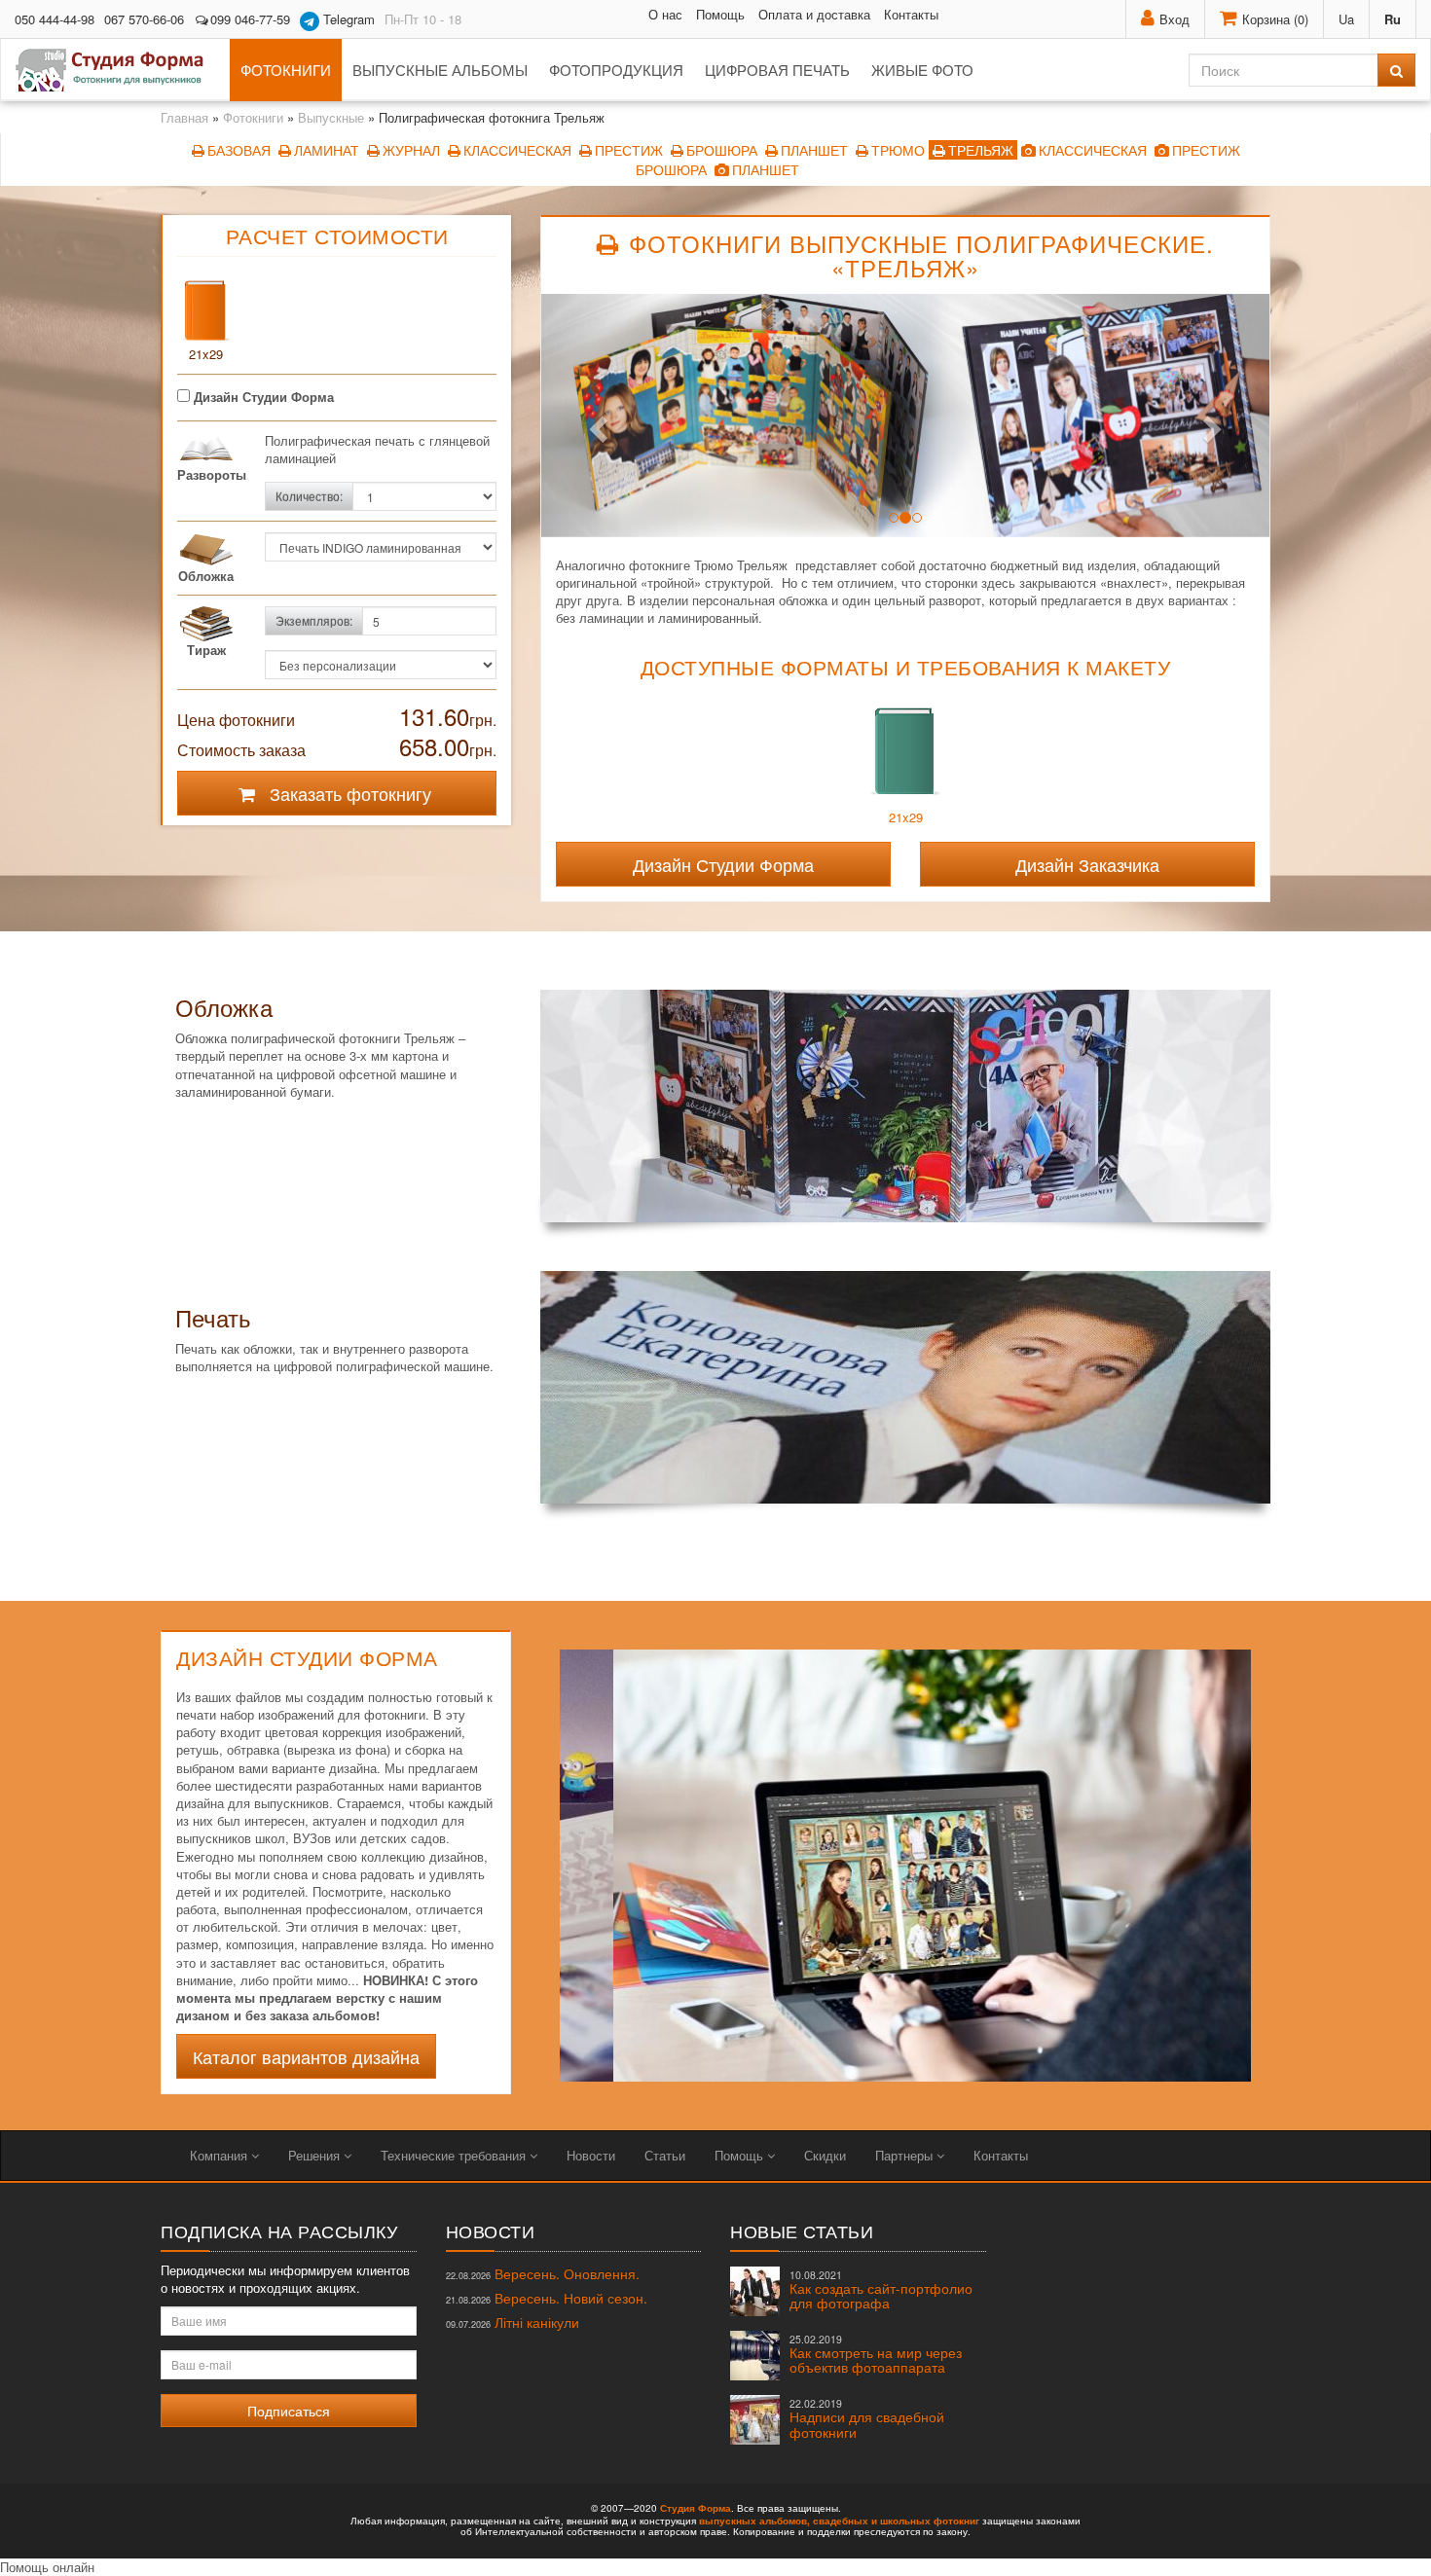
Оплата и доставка (814, 14)
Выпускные (331, 117)
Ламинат (327, 150)
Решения (316, 2155)
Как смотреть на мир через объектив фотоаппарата (876, 2355)
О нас (665, 14)
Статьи (665, 2155)
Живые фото (922, 70)
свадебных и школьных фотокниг (896, 2521)
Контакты (911, 14)
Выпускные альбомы (440, 70)
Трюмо (898, 150)
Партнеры (906, 2155)
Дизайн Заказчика (1087, 864)
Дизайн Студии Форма (262, 397)
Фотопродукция (616, 70)
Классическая (517, 150)
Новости (591, 2155)
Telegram (347, 19)
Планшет (814, 150)
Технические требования (455, 2155)
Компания (220, 2155)
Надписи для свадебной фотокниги (867, 2419)
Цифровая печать (777, 70)
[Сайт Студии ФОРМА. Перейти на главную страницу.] (120, 70)
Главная (184, 117)
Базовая (239, 150)
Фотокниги (286, 70)
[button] (596, 422)
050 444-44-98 (55, 19)
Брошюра (722, 150)
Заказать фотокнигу (348, 793)
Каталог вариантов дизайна (306, 2056)
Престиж (629, 150)
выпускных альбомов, (754, 2521)
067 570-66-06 (144, 19)
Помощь (720, 14)
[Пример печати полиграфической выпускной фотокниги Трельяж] (905, 1387)
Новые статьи (802, 2231)
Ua (1346, 19)
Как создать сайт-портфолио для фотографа (881, 2290)
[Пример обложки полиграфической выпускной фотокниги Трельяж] (905, 1106)
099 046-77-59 (250, 19)
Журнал (411, 150)
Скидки (825, 2155)
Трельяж (981, 150)
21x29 (206, 354)
